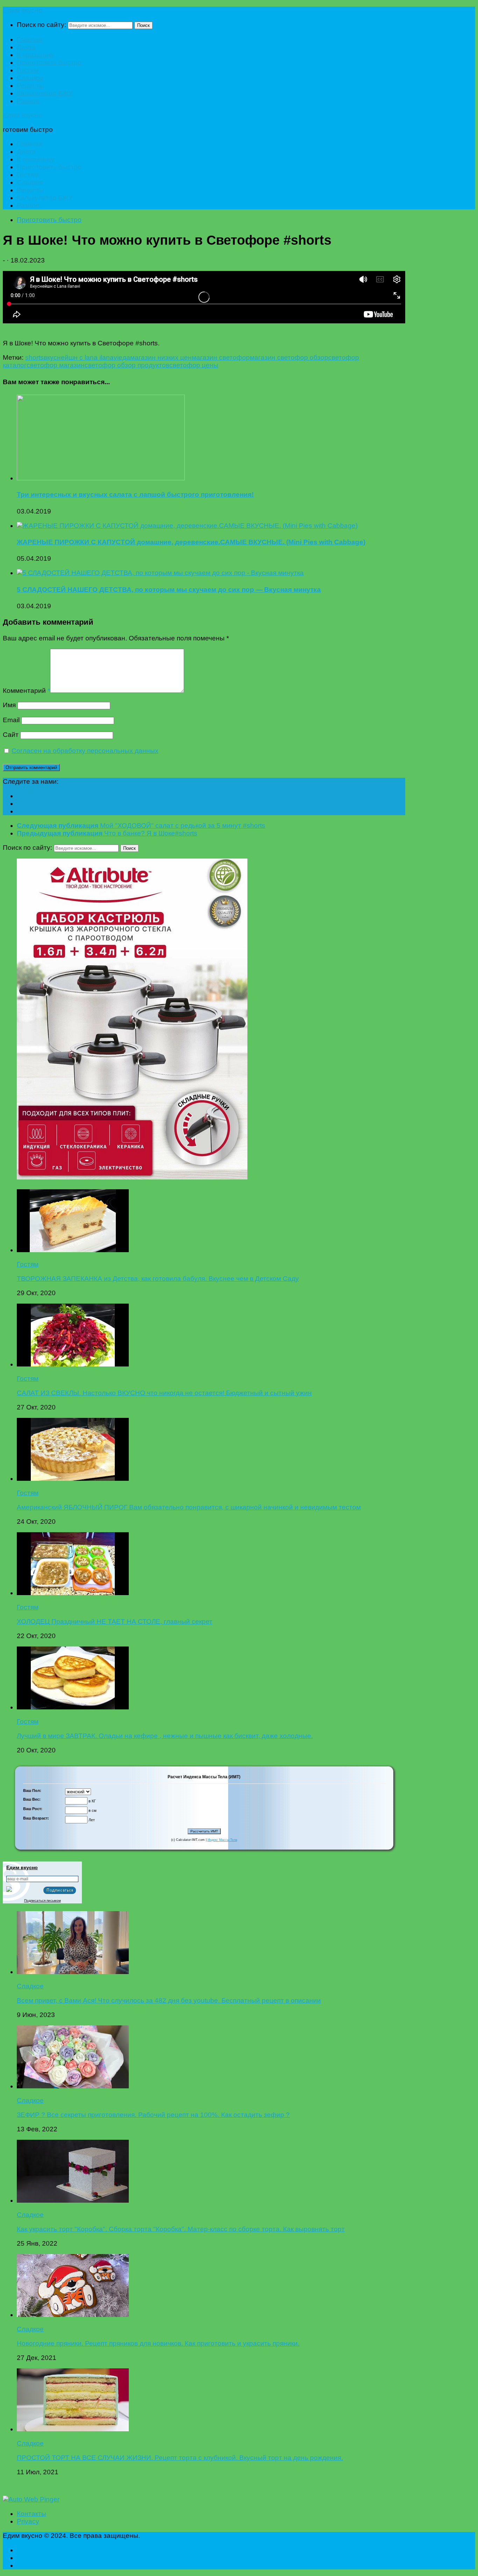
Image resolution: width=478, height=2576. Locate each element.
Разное (28, 101)
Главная (30, 39)
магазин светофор (221, 357)
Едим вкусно (23, 10)
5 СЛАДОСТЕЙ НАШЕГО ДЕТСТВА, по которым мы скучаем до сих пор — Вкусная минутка (169, 590)
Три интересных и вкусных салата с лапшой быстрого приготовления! (135, 494)
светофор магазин (56, 365)
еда (124, 357)
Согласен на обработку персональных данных (85, 751)
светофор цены (194, 365)
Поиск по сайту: (41, 25)
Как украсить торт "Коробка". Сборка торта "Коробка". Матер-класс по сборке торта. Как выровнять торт (181, 2229)
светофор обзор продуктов (127, 365)
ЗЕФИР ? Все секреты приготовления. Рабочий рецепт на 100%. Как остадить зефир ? (153, 2115)
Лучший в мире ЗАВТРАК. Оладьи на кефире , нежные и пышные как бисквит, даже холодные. (165, 1736)
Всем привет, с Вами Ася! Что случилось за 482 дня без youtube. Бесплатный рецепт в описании (169, 2000)
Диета (26, 47)
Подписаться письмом (43, 1900)
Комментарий (26, 691)
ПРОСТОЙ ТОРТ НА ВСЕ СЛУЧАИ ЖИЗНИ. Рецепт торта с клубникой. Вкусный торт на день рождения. (180, 2458)
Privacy (28, 2521)
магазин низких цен (161, 357)
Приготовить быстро (49, 62)
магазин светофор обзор (289, 357)
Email (11, 720)
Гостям (28, 70)
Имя (9, 705)
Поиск (143, 25)
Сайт (11, 735)
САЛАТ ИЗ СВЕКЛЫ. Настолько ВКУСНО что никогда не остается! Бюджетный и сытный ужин (164, 1393)
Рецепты (30, 85)
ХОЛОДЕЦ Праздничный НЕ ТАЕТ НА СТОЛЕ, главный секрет (115, 1621)
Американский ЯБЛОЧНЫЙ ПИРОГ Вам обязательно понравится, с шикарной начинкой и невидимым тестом (189, 1507)
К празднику (36, 55)
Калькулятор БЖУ (45, 93)
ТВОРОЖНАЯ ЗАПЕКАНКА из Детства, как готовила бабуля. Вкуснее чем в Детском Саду (158, 1279)
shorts (34, 357)
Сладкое (30, 78)
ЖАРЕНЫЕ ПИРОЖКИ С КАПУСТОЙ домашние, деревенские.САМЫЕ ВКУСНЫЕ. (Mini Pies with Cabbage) (191, 542)
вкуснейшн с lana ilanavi (81, 357)
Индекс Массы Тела (222, 1840)
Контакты (31, 2514)
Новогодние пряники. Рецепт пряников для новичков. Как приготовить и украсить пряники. (158, 2343)
